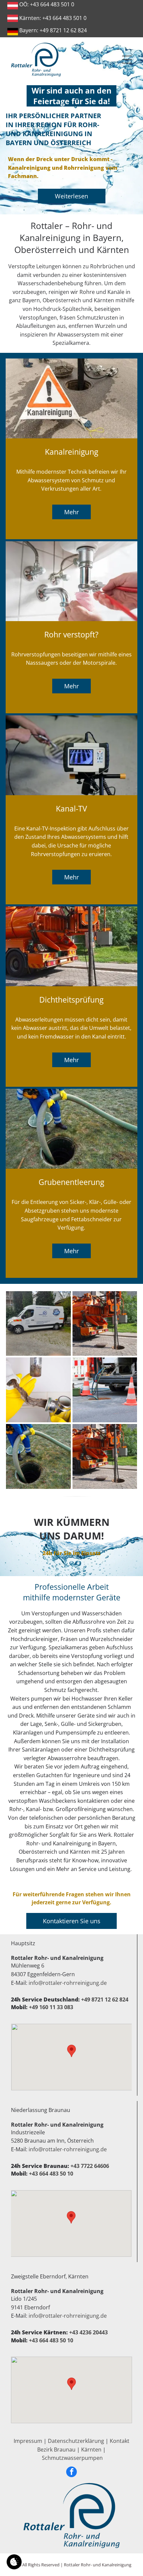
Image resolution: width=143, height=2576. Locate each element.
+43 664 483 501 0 (52, 4)
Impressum (28, 2441)
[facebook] (71, 2473)
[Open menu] (127, 60)
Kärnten (91, 2450)
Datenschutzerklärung (76, 2441)
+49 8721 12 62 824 (63, 30)
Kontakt (120, 2441)
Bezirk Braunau (56, 2450)
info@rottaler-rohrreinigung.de (68, 1983)
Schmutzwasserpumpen (72, 2458)
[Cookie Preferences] (14, 2562)
